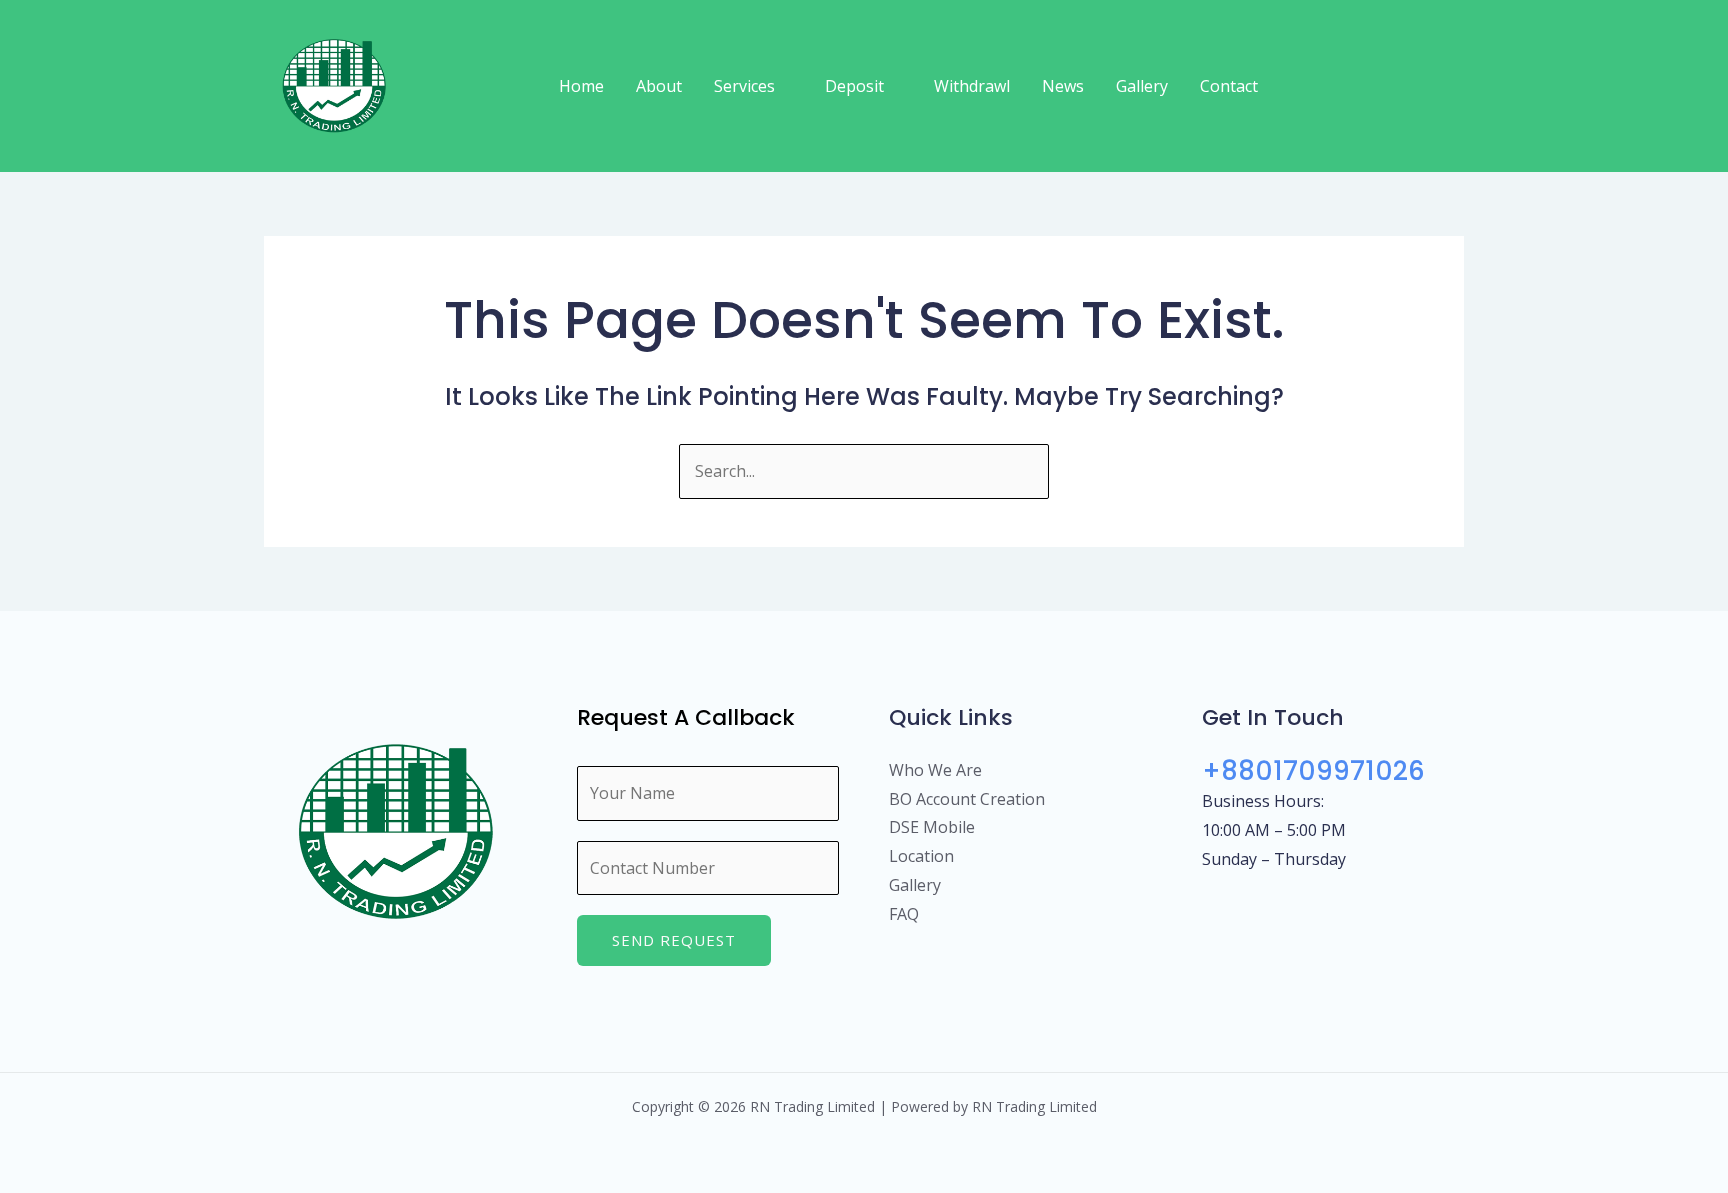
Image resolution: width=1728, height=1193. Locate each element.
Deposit (854, 86)
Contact (1229, 86)
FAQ (904, 914)
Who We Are (935, 770)
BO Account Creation (967, 799)
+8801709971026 (1313, 771)
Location (921, 856)
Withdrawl (972, 86)
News (1063, 86)
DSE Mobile (932, 827)
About (659, 86)
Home (581, 86)
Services (744, 86)
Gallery (1142, 86)
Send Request (674, 940)
